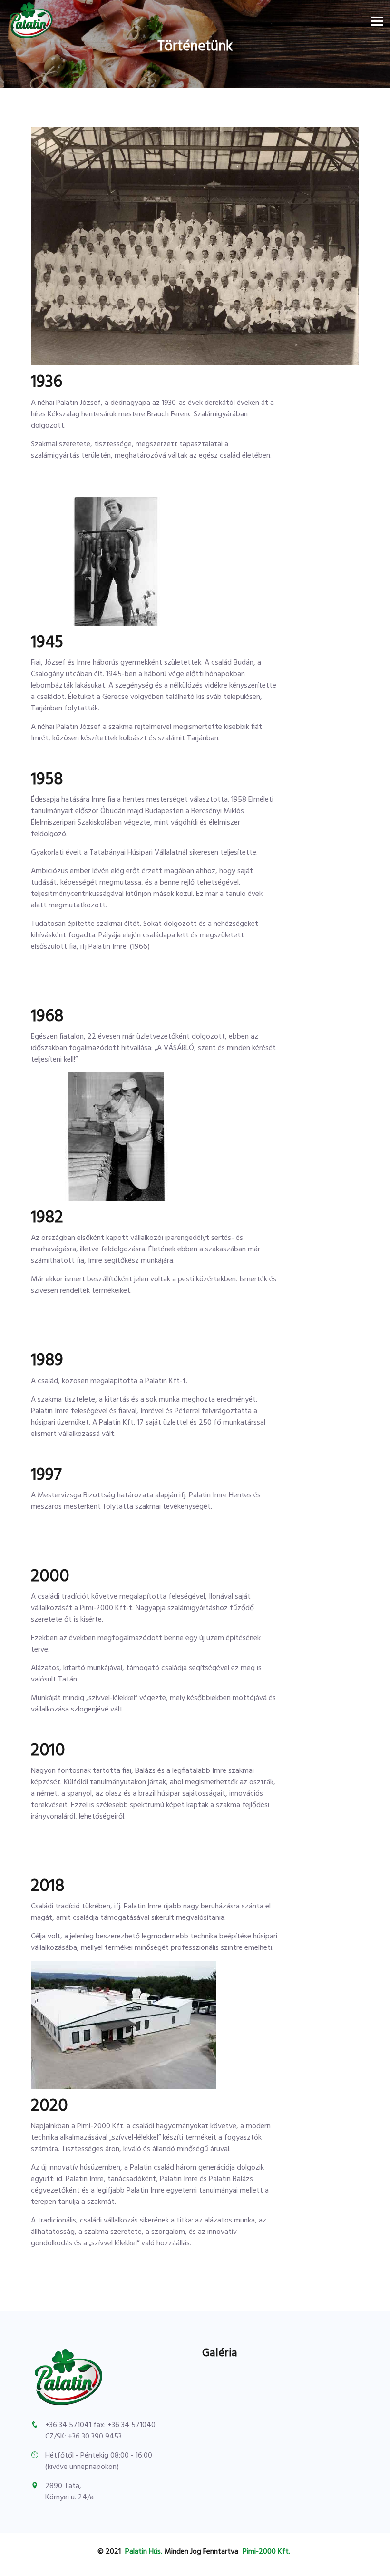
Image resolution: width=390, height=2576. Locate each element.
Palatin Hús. (144, 2552)
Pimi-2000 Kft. (266, 2552)
